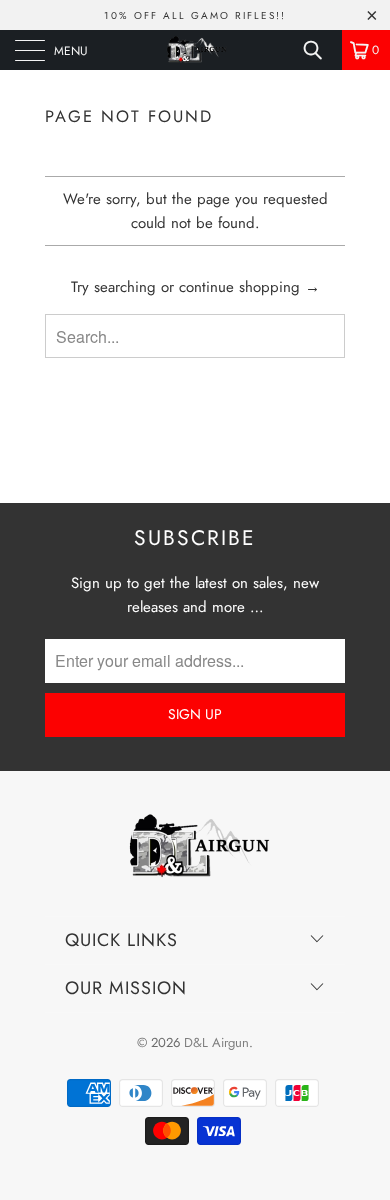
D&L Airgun (216, 1042)
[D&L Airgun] (195, 50)
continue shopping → (249, 287)
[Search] (320, 50)
